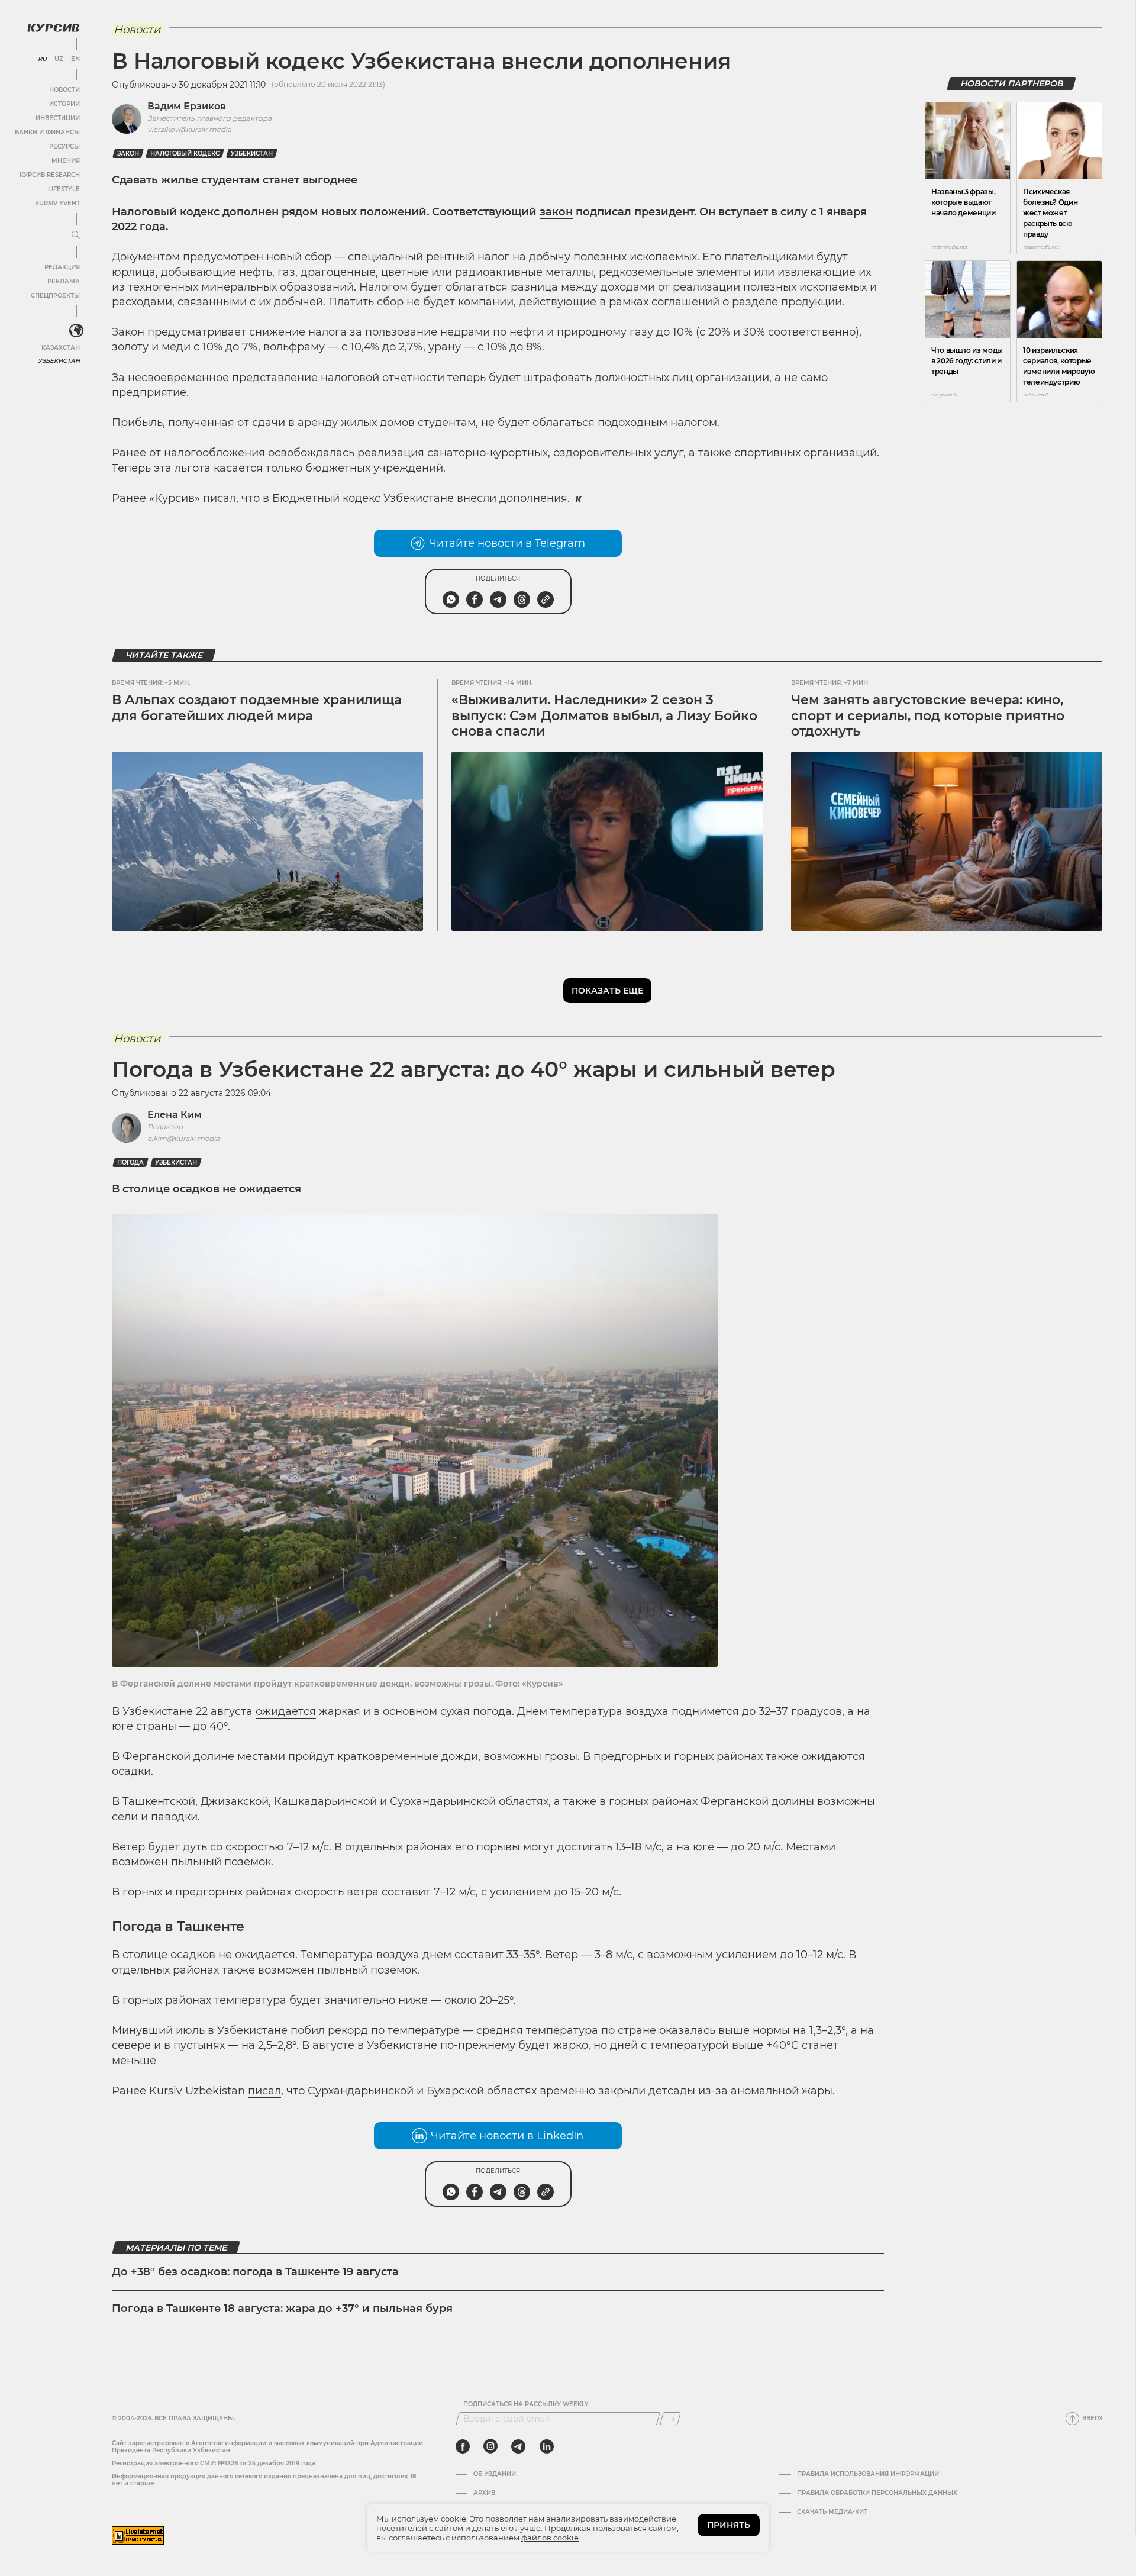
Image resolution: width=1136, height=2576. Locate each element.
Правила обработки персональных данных (877, 2493)
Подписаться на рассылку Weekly (526, 2404)
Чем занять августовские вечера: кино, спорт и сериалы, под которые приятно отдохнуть (928, 715)
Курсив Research (50, 175)
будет (534, 2045)
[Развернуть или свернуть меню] (76, 236)
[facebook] (463, 2446)
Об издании (495, 2474)
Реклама (64, 281)
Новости (64, 90)
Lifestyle (64, 189)
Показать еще (607, 991)
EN (75, 59)
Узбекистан (59, 361)
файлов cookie (550, 2538)
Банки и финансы (47, 132)
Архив (484, 2493)
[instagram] (490, 2446)
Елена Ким (175, 1115)
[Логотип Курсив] (53, 28)
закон (556, 212)
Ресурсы (64, 146)
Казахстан (61, 348)
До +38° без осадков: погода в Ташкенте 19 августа (255, 2272)
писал (264, 2091)
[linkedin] (546, 2446)
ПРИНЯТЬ (729, 2525)
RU (42, 59)
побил (308, 2030)
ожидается (286, 1711)
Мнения (66, 161)
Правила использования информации (868, 2474)
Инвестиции (58, 118)
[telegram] (518, 2446)
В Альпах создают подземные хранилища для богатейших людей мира (257, 707)
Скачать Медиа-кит (832, 2512)
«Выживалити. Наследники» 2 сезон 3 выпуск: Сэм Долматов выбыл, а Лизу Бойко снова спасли (604, 715)
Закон (128, 154)
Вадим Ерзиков (187, 106)
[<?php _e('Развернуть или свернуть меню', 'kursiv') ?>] (76, 331)
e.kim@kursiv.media (183, 1138)
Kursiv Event (57, 203)
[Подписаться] (670, 2419)
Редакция (62, 267)
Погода (130, 1163)
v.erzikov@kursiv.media (189, 129)
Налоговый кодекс (185, 154)
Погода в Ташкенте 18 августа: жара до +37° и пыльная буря (282, 2309)
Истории (64, 104)
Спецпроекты (55, 296)
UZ (59, 59)
